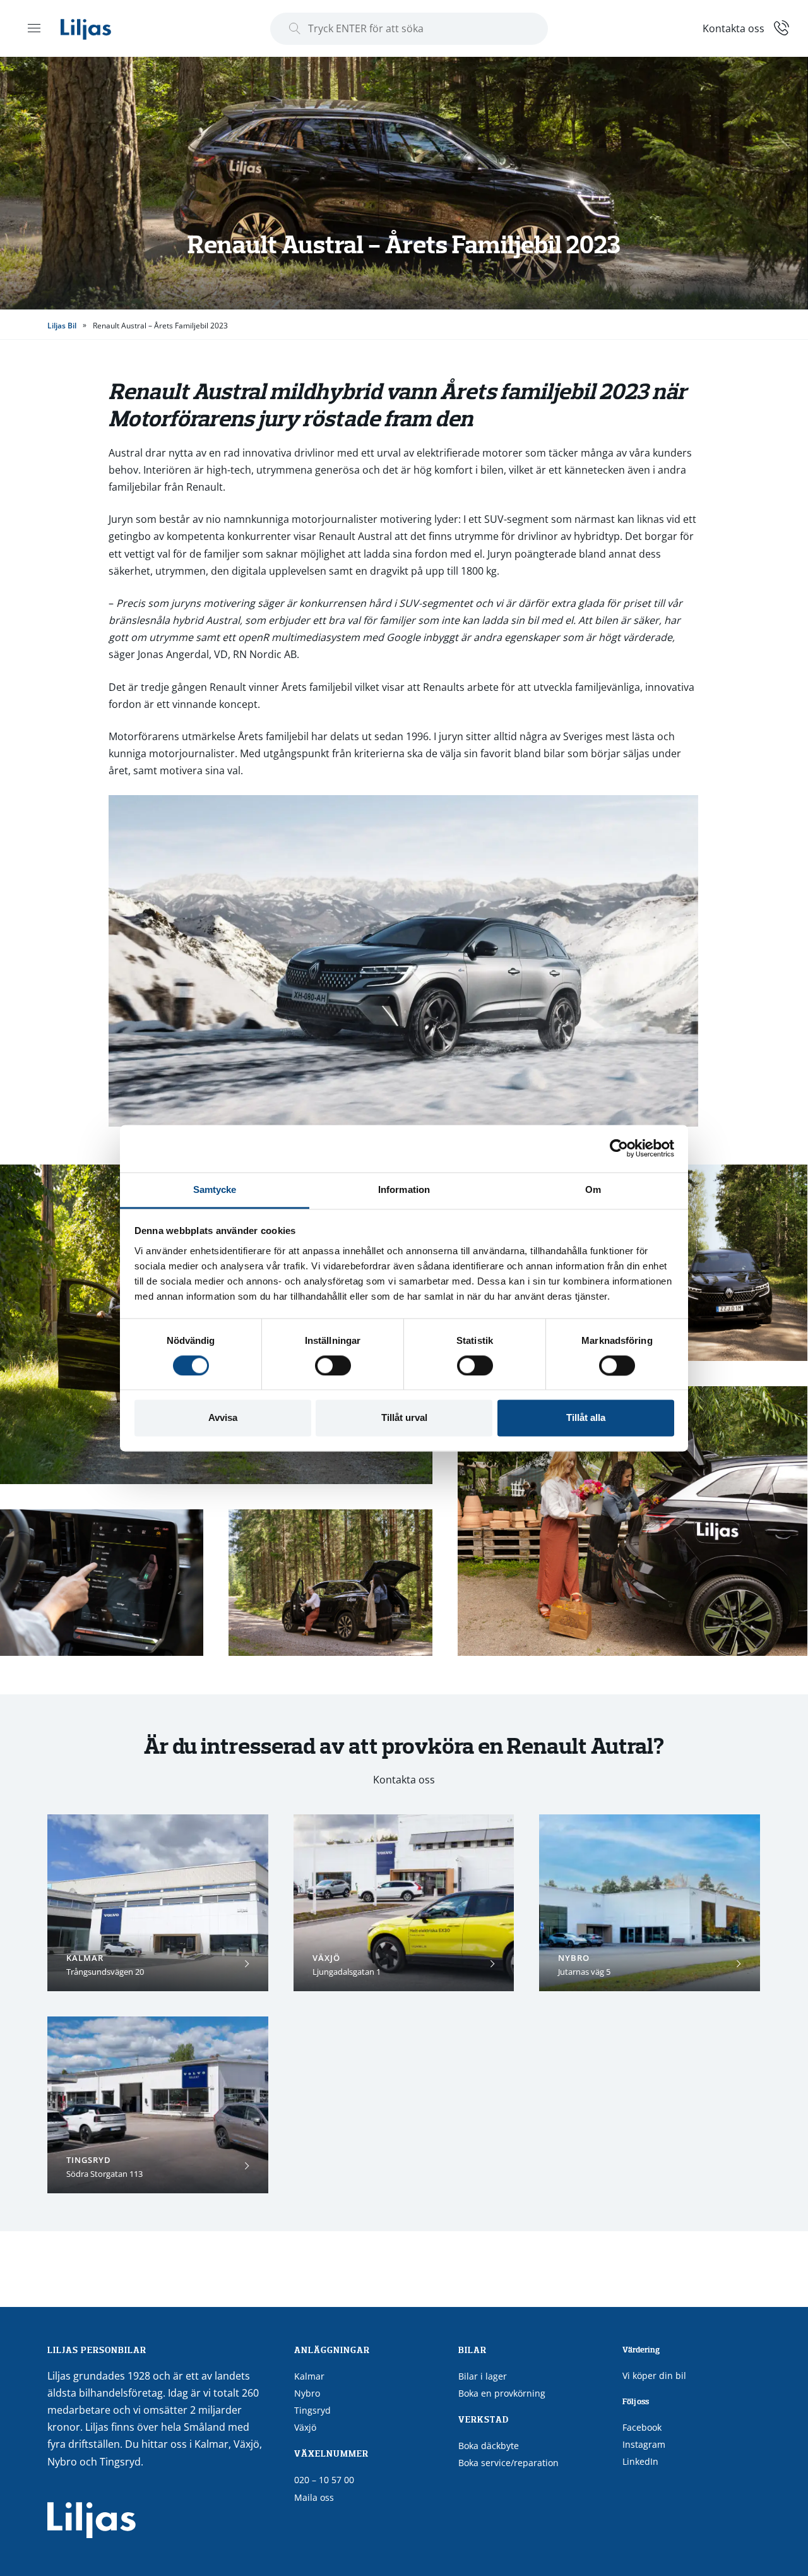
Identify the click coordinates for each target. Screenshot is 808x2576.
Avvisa (223, 1418)
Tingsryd (312, 2410)
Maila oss (314, 2497)
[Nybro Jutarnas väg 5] (650, 1903)
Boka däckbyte (489, 2446)
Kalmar (309, 2376)
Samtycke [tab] (215, 1189)
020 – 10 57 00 (324, 2480)
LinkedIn (640, 2461)
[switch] (333, 1365)
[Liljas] (98, 28)
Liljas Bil (62, 326)
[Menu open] (34, 28)
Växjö (305, 2427)
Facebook (642, 2427)
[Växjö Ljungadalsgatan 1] (404, 1903)
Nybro (307, 2393)
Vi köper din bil (654, 2375)
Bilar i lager (483, 2376)
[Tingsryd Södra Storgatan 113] (158, 2105)
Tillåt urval (404, 1418)
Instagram (644, 2444)
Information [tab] (404, 1189)
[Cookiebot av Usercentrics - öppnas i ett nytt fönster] (619, 1148)
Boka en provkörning (502, 2393)
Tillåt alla (586, 1418)
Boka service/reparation (508, 2463)
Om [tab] (593, 1189)
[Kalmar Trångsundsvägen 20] (158, 1903)
